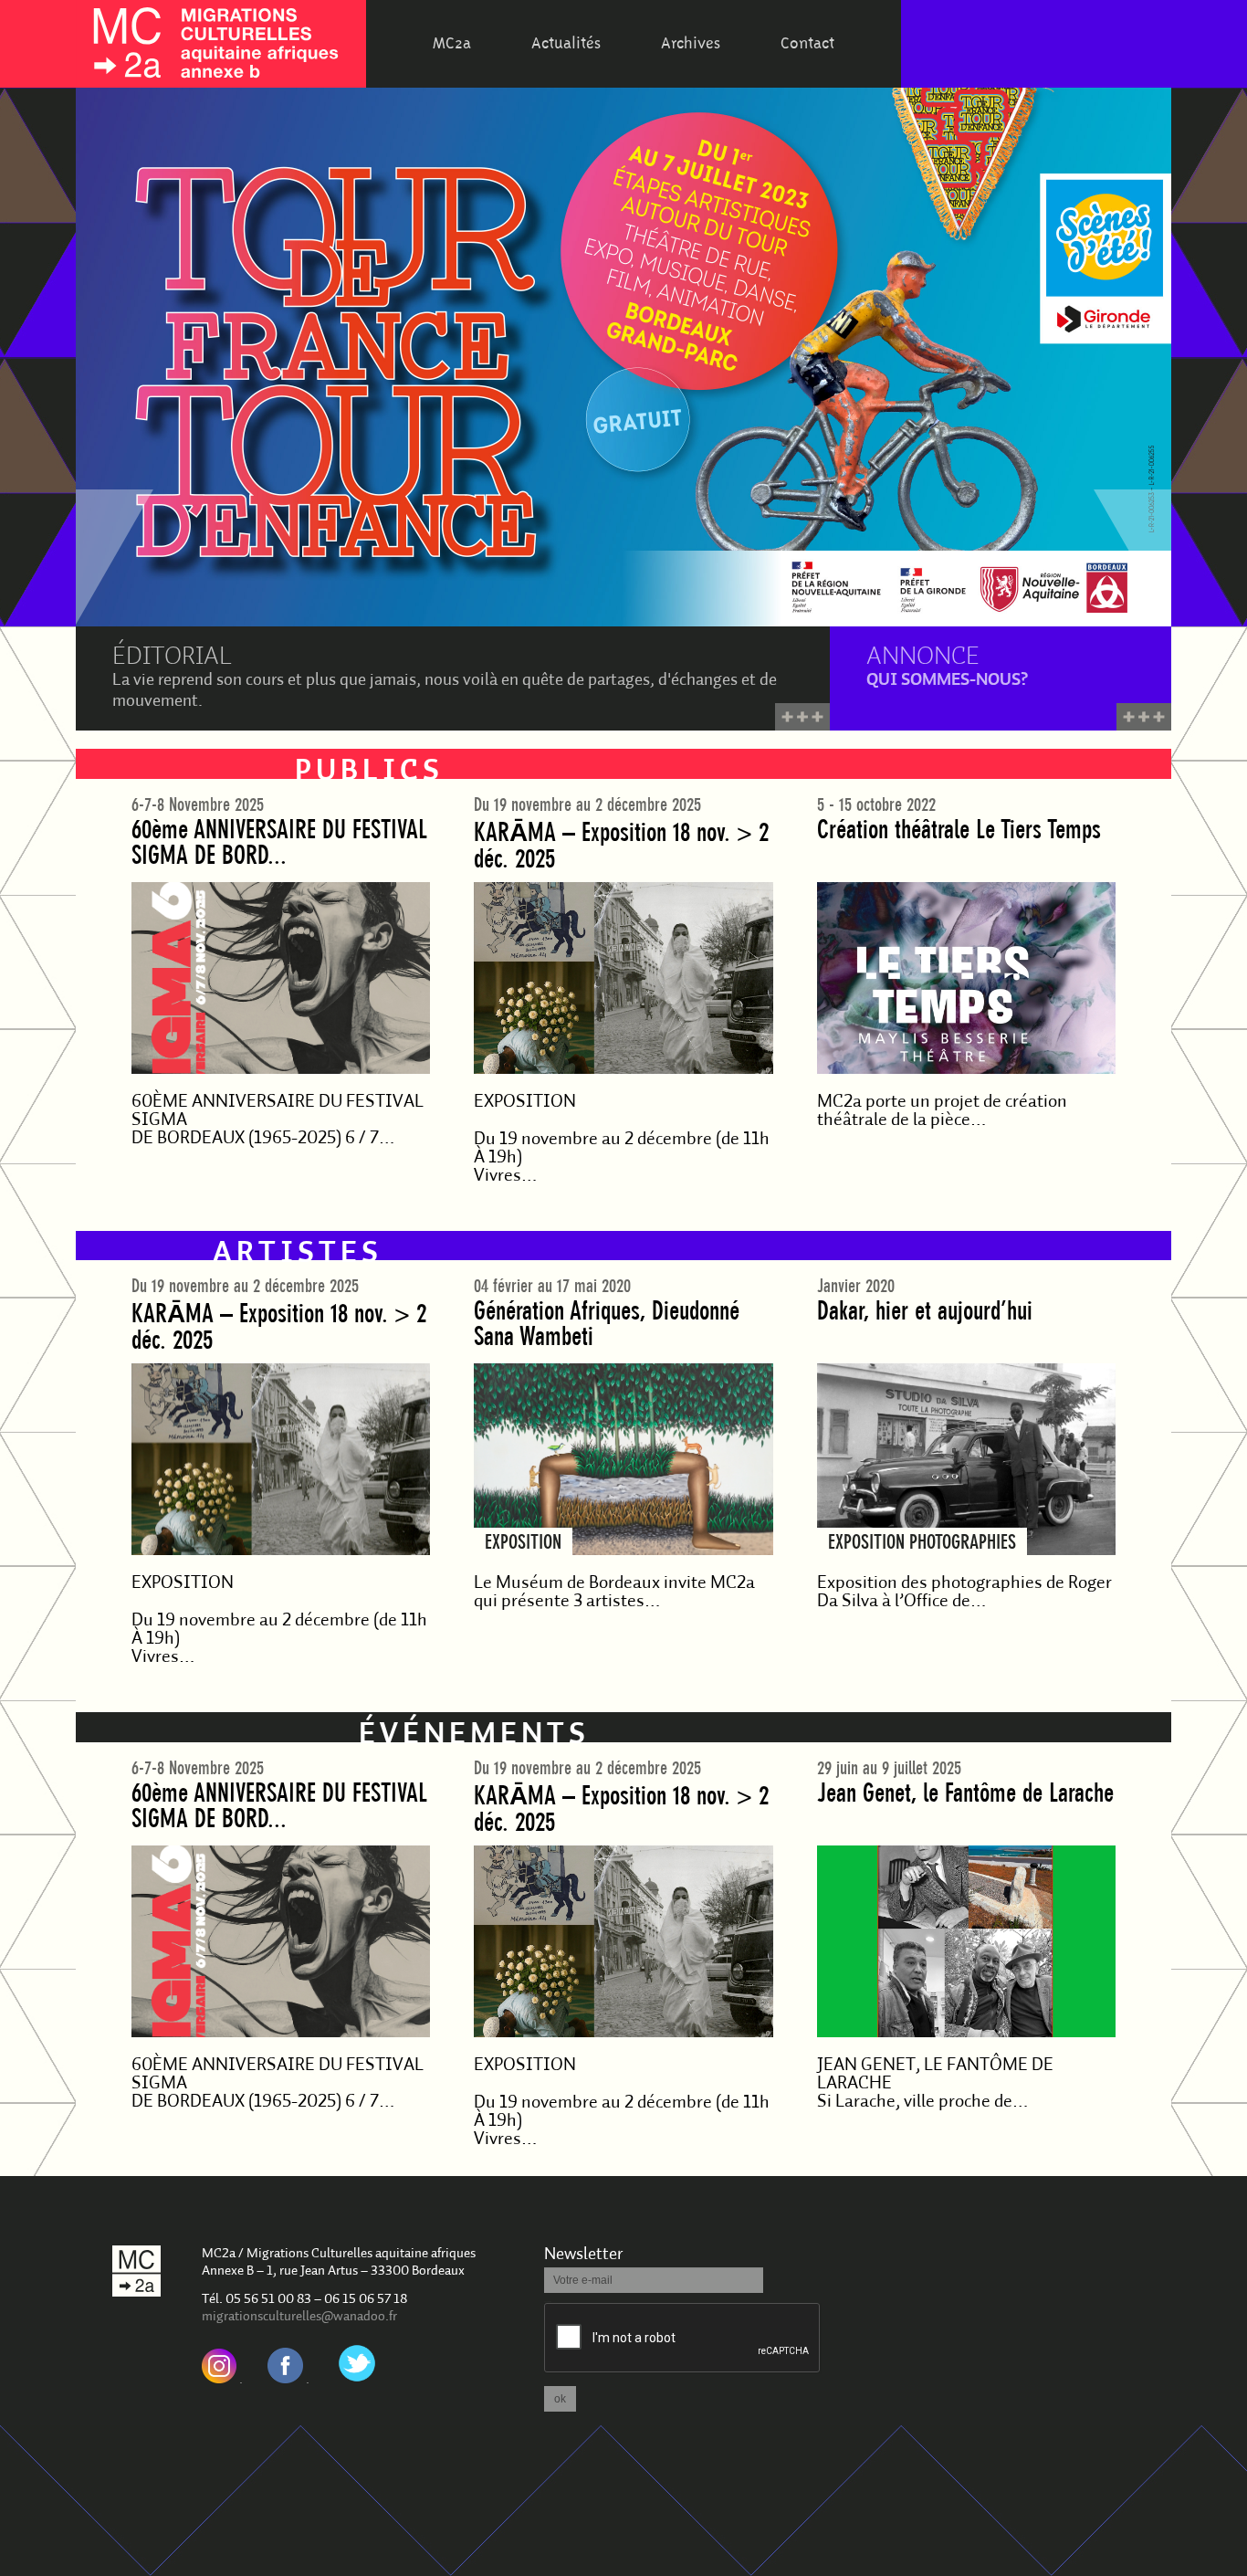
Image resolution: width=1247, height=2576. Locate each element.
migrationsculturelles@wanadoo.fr (299, 2317)
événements (474, 1735)
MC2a (452, 44)
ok (560, 2399)
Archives (691, 44)
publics (369, 772)
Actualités (566, 44)
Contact (807, 44)
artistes (298, 1254)
